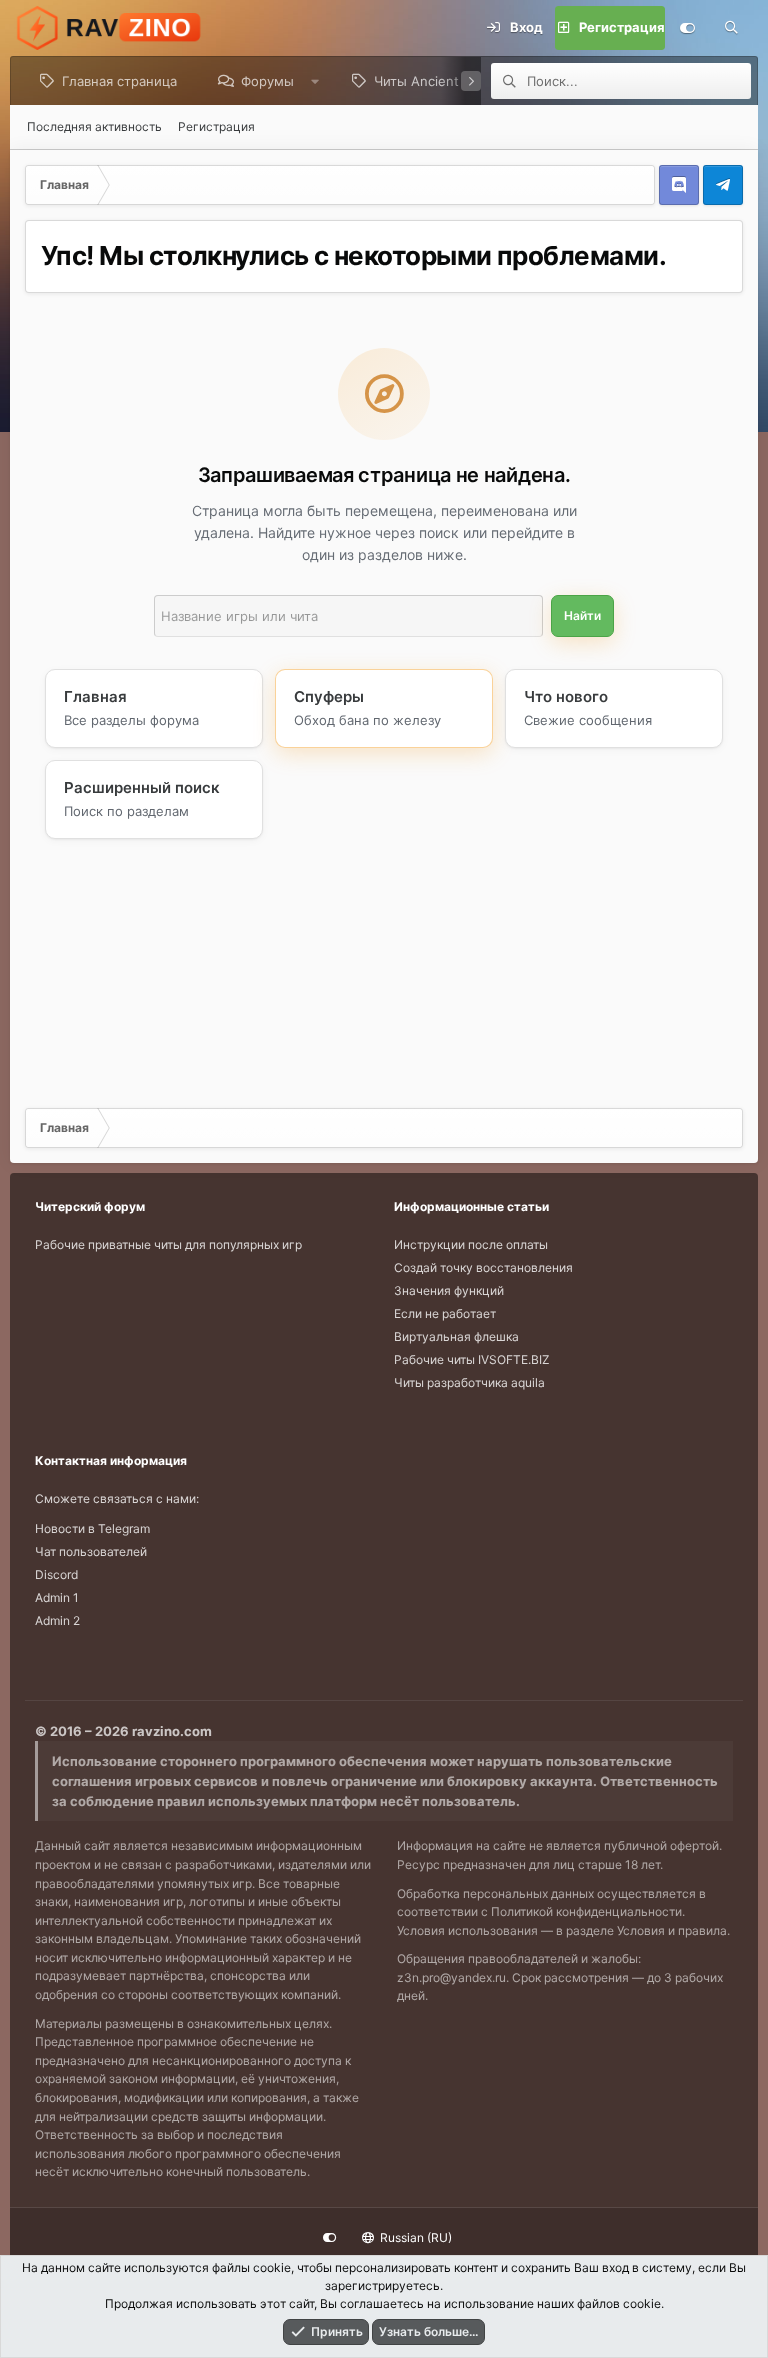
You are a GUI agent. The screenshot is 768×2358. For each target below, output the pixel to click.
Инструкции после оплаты (471, 1244)
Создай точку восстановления (483, 1267)
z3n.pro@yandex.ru (451, 1977)
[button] (315, 81)
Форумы (267, 81)
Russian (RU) (414, 2237)
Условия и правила (672, 1930)
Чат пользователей (91, 1551)
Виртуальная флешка (456, 1336)
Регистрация (216, 126)
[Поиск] (731, 28)
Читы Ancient (416, 81)
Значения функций (449, 1290)
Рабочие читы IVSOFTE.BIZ (472, 1359)
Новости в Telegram (92, 1528)
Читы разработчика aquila (469, 1382)
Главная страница (119, 81)
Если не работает (445, 1313)
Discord (56, 1574)
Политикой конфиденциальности (586, 1911)
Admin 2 (57, 1620)
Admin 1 (57, 1597)
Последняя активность (94, 126)
